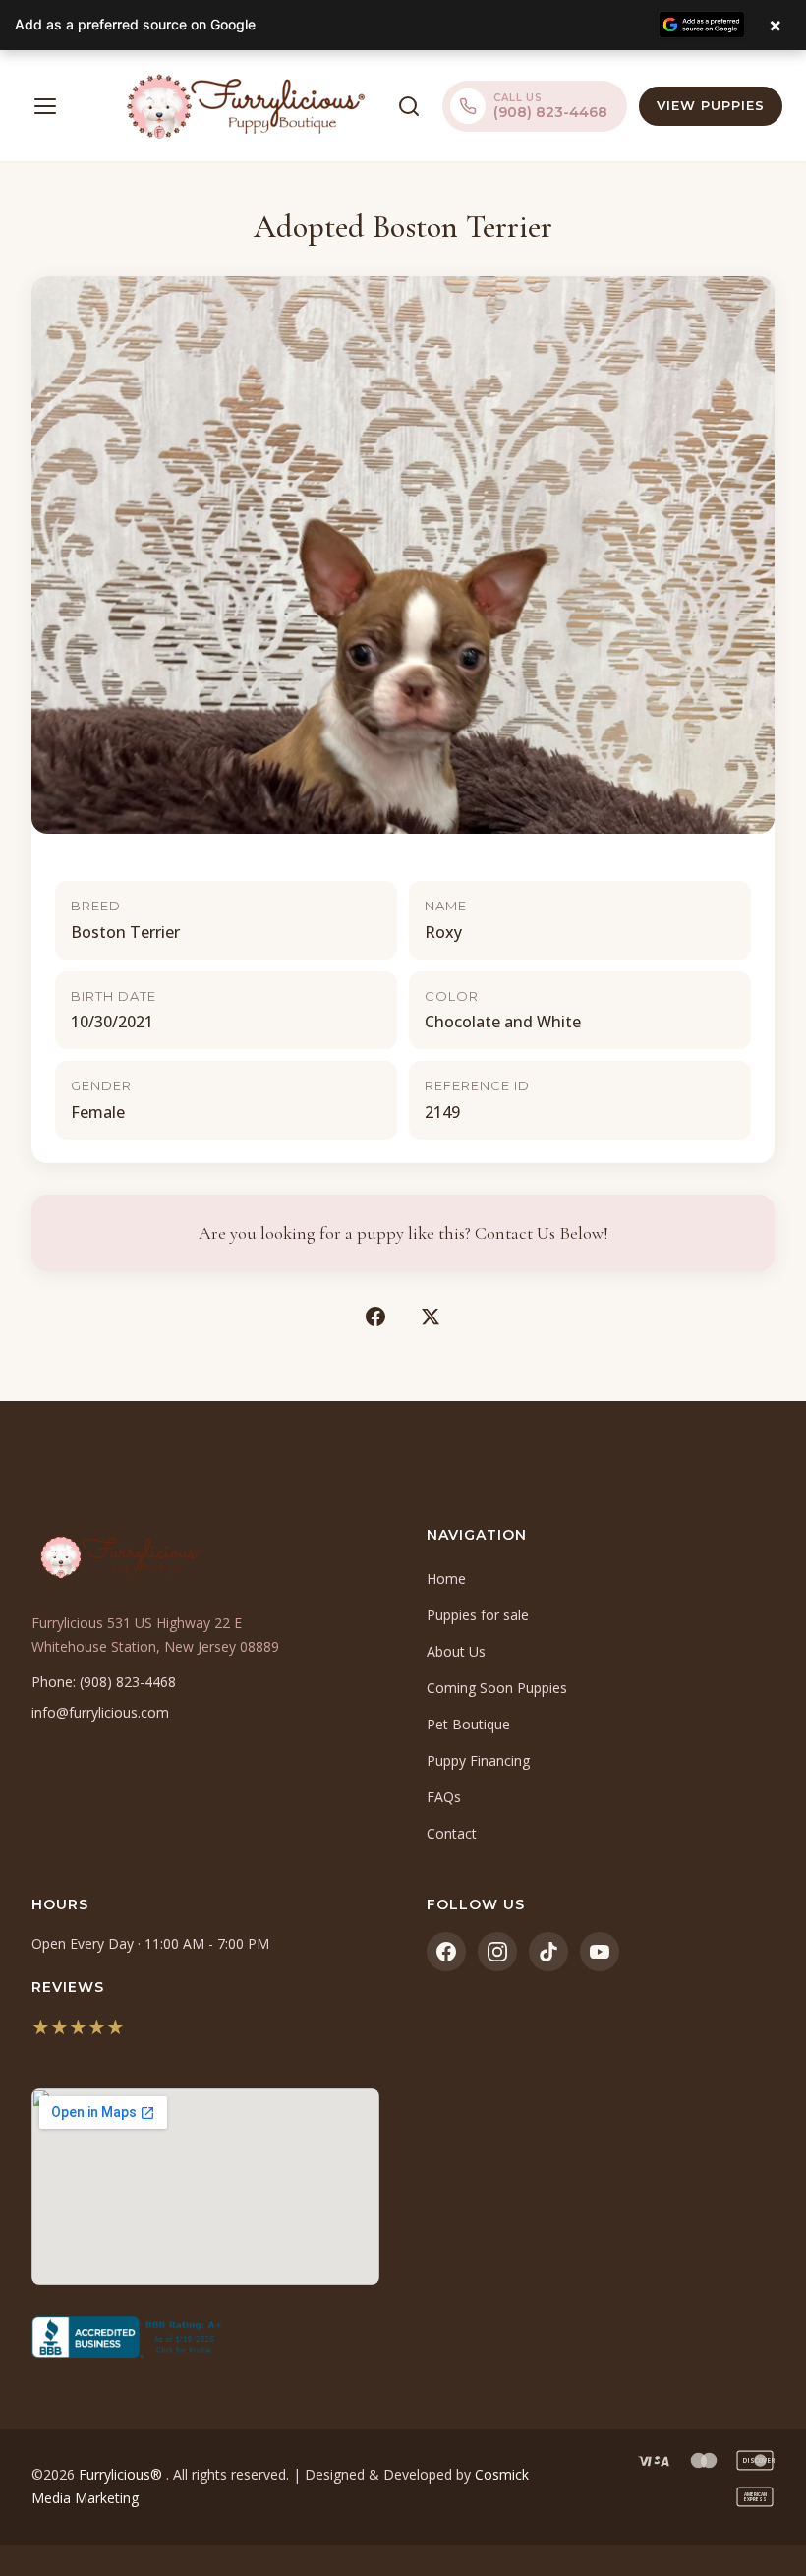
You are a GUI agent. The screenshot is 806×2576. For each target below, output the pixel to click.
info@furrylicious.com (100, 1712)
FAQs (444, 1797)
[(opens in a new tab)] (205, 2337)
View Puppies (711, 105)
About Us (456, 1651)
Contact (452, 1833)
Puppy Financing (478, 1760)
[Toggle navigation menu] (45, 106)
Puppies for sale (478, 1615)
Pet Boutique (468, 1724)
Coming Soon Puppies (497, 1688)
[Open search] (409, 106)
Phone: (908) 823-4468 (104, 1682)
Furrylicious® (122, 2474)
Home (446, 1579)
